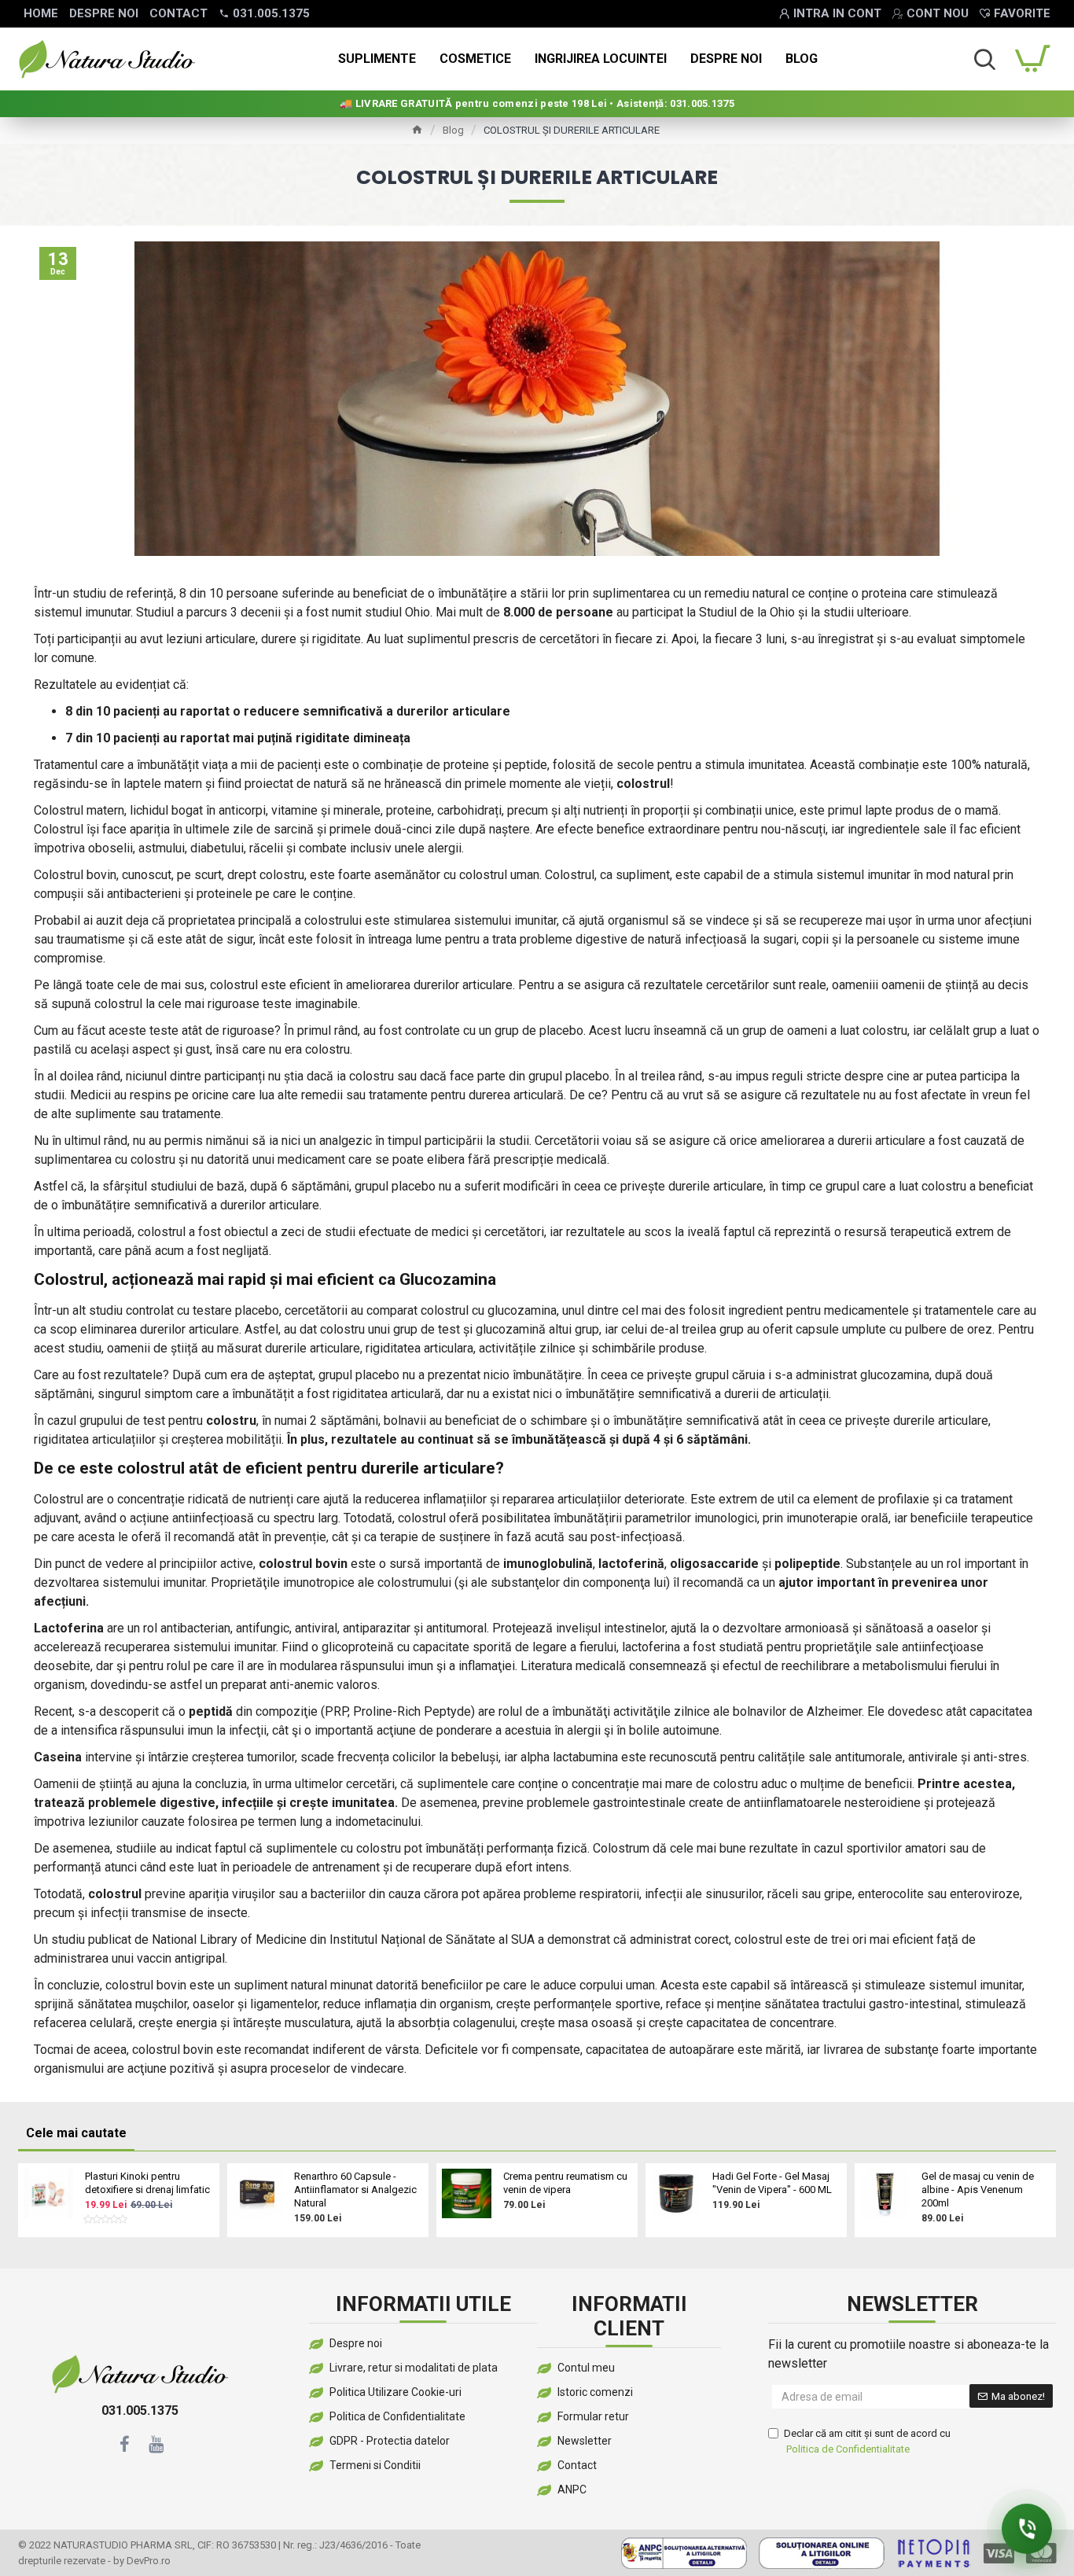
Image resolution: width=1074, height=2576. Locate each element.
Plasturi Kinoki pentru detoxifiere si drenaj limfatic (147, 2183)
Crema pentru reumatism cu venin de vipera (565, 2183)
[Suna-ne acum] (1027, 2529)
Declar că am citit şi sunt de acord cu (867, 2441)
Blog (453, 130)
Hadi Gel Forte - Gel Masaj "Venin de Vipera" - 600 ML (772, 2183)
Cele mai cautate (76, 2133)
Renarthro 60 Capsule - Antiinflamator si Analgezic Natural (355, 2190)
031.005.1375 (140, 2410)
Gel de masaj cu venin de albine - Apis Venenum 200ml (978, 2190)
